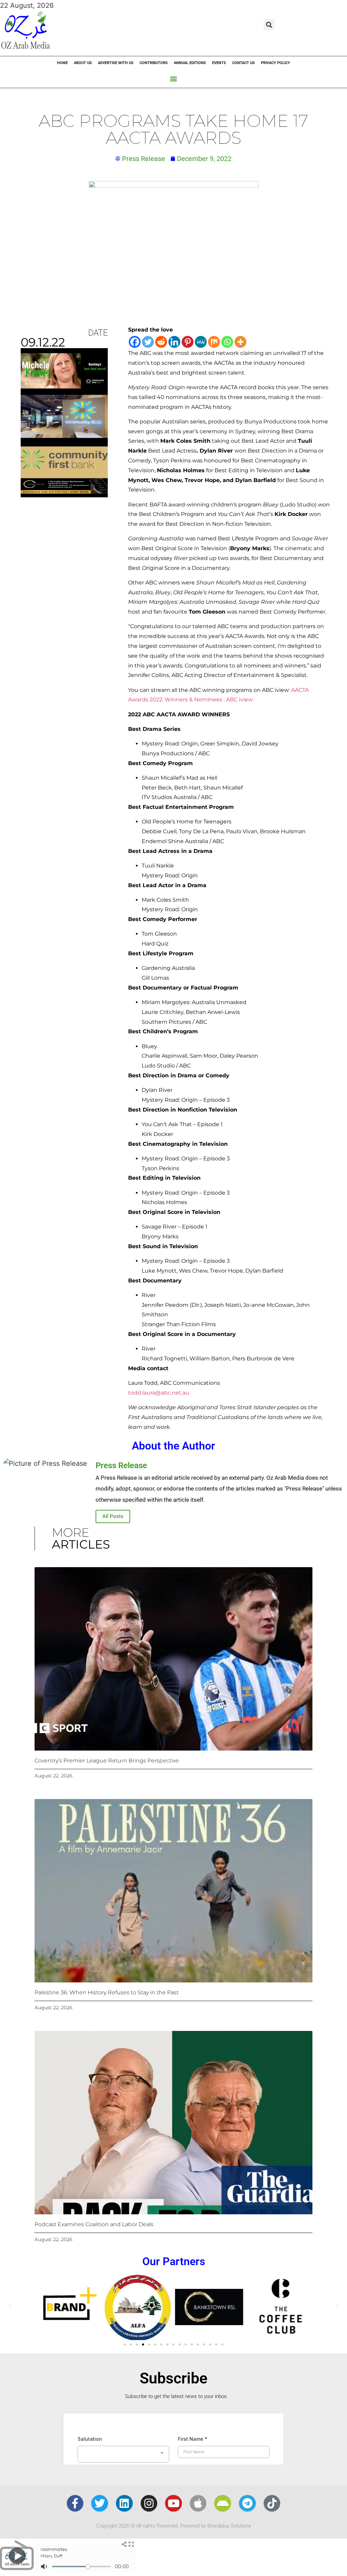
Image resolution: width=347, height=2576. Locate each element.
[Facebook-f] (75, 2503)
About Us (83, 63)
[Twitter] (148, 342)
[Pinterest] (188, 342)
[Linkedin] (174, 342)
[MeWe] (201, 342)
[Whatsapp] (227, 342)
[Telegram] (247, 2503)
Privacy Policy (275, 63)
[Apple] (198, 2503)
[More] (240, 342)
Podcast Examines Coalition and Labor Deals (94, 2224)
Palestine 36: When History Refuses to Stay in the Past (107, 1992)
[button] (269, 25)
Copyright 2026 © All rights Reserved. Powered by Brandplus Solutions (174, 2526)
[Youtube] (173, 2503)
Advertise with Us (116, 63)
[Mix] (214, 342)
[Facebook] (135, 342)
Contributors (154, 63)
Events (219, 63)
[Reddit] (161, 342)
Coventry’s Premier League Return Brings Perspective (107, 1761)
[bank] (64, 495)
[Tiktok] (272, 2503)
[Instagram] (149, 2503)
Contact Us (243, 63)
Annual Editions (190, 63)
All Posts (113, 1516)
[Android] (223, 2503)
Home (62, 63)
